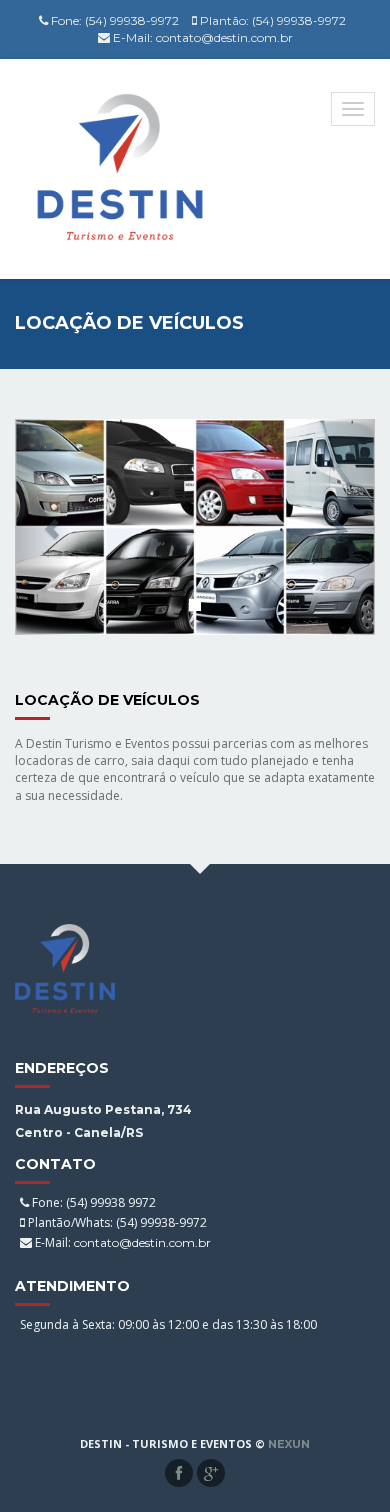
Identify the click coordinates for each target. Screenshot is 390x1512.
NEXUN (289, 1444)
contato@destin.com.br (224, 37)
